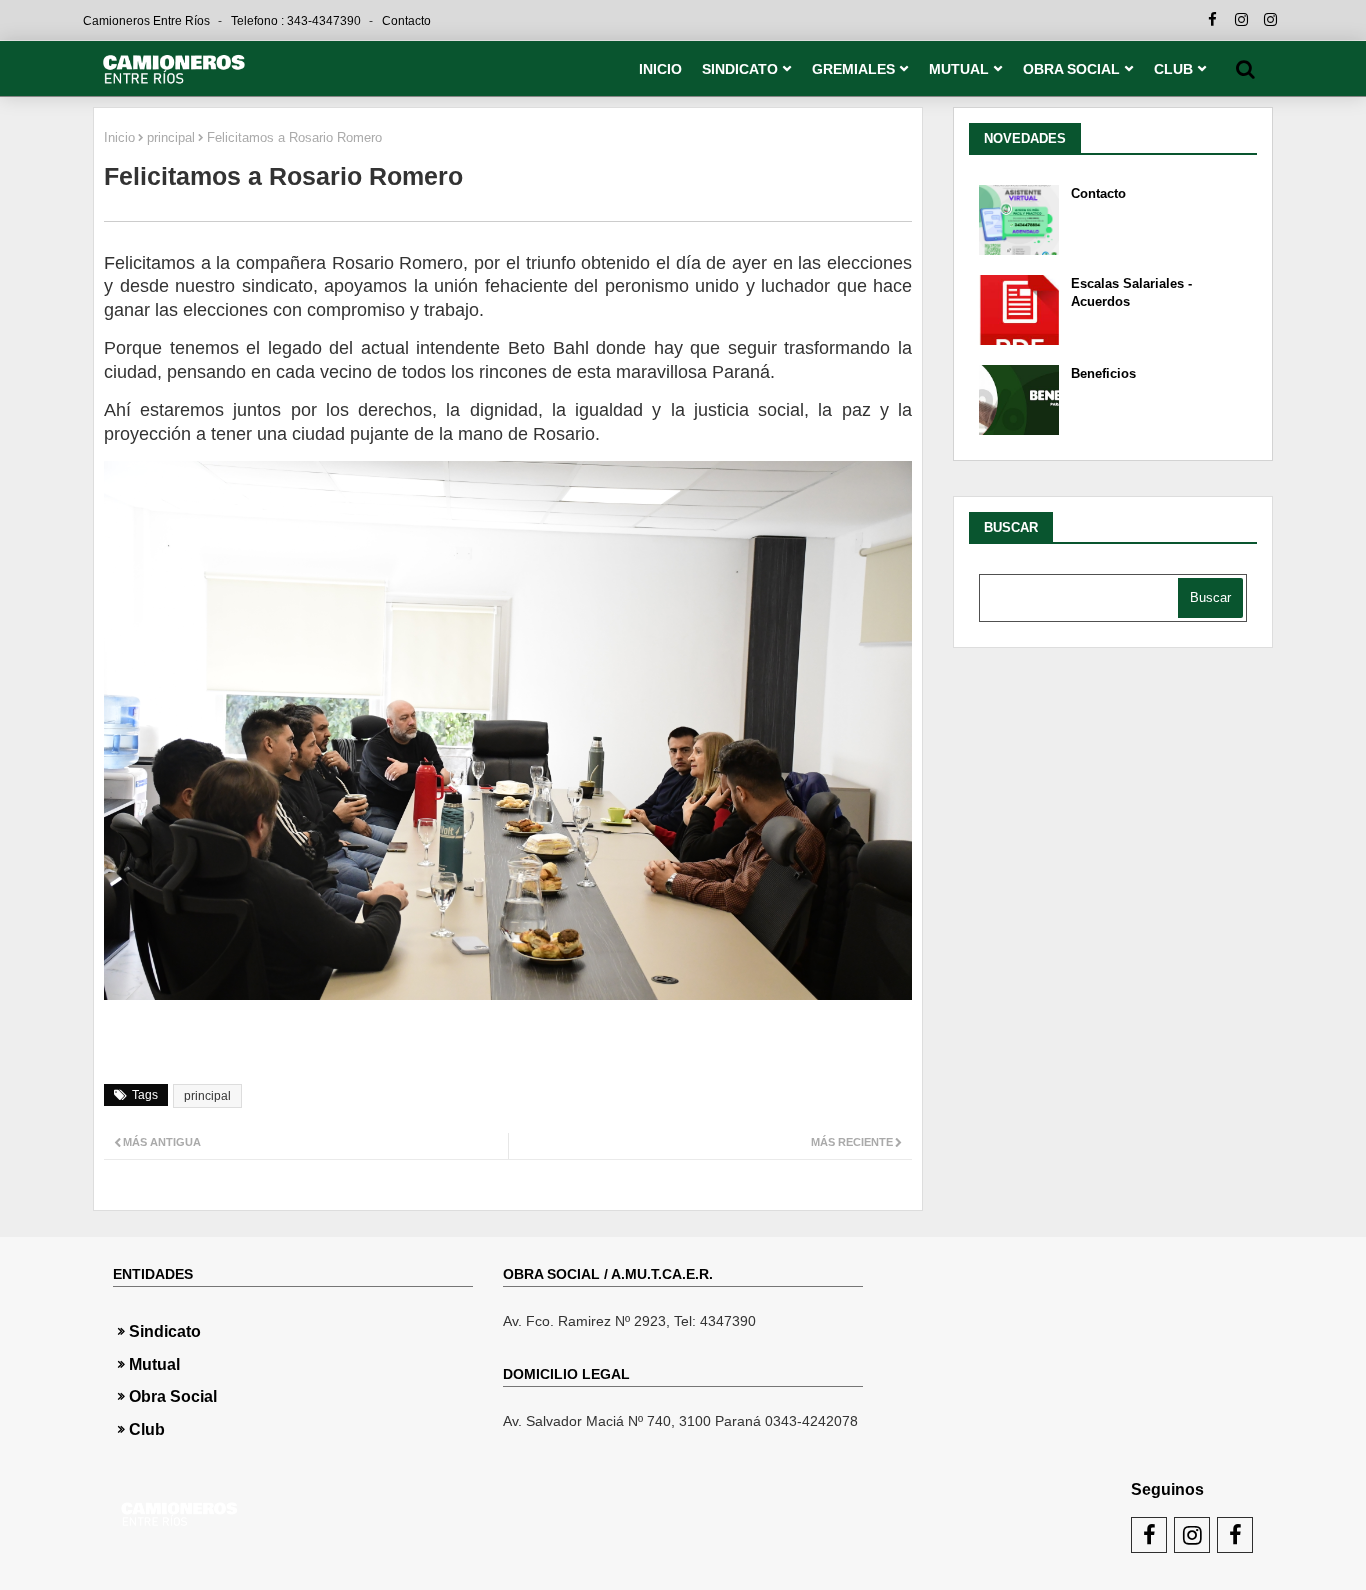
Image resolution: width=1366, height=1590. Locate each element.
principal (171, 137)
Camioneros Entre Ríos (148, 21)
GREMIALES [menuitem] (853, 69)
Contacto (406, 21)
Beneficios (1103, 373)
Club (147, 1429)
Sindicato (165, 1331)
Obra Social (173, 1396)
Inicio (119, 137)
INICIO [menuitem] (660, 69)
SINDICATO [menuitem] (740, 69)
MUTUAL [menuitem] (959, 69)
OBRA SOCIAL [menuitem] (1071, 69)
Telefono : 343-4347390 (297, 21)
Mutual (154, 1364)
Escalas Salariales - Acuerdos (1131, 292)
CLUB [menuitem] (1173, 69)
